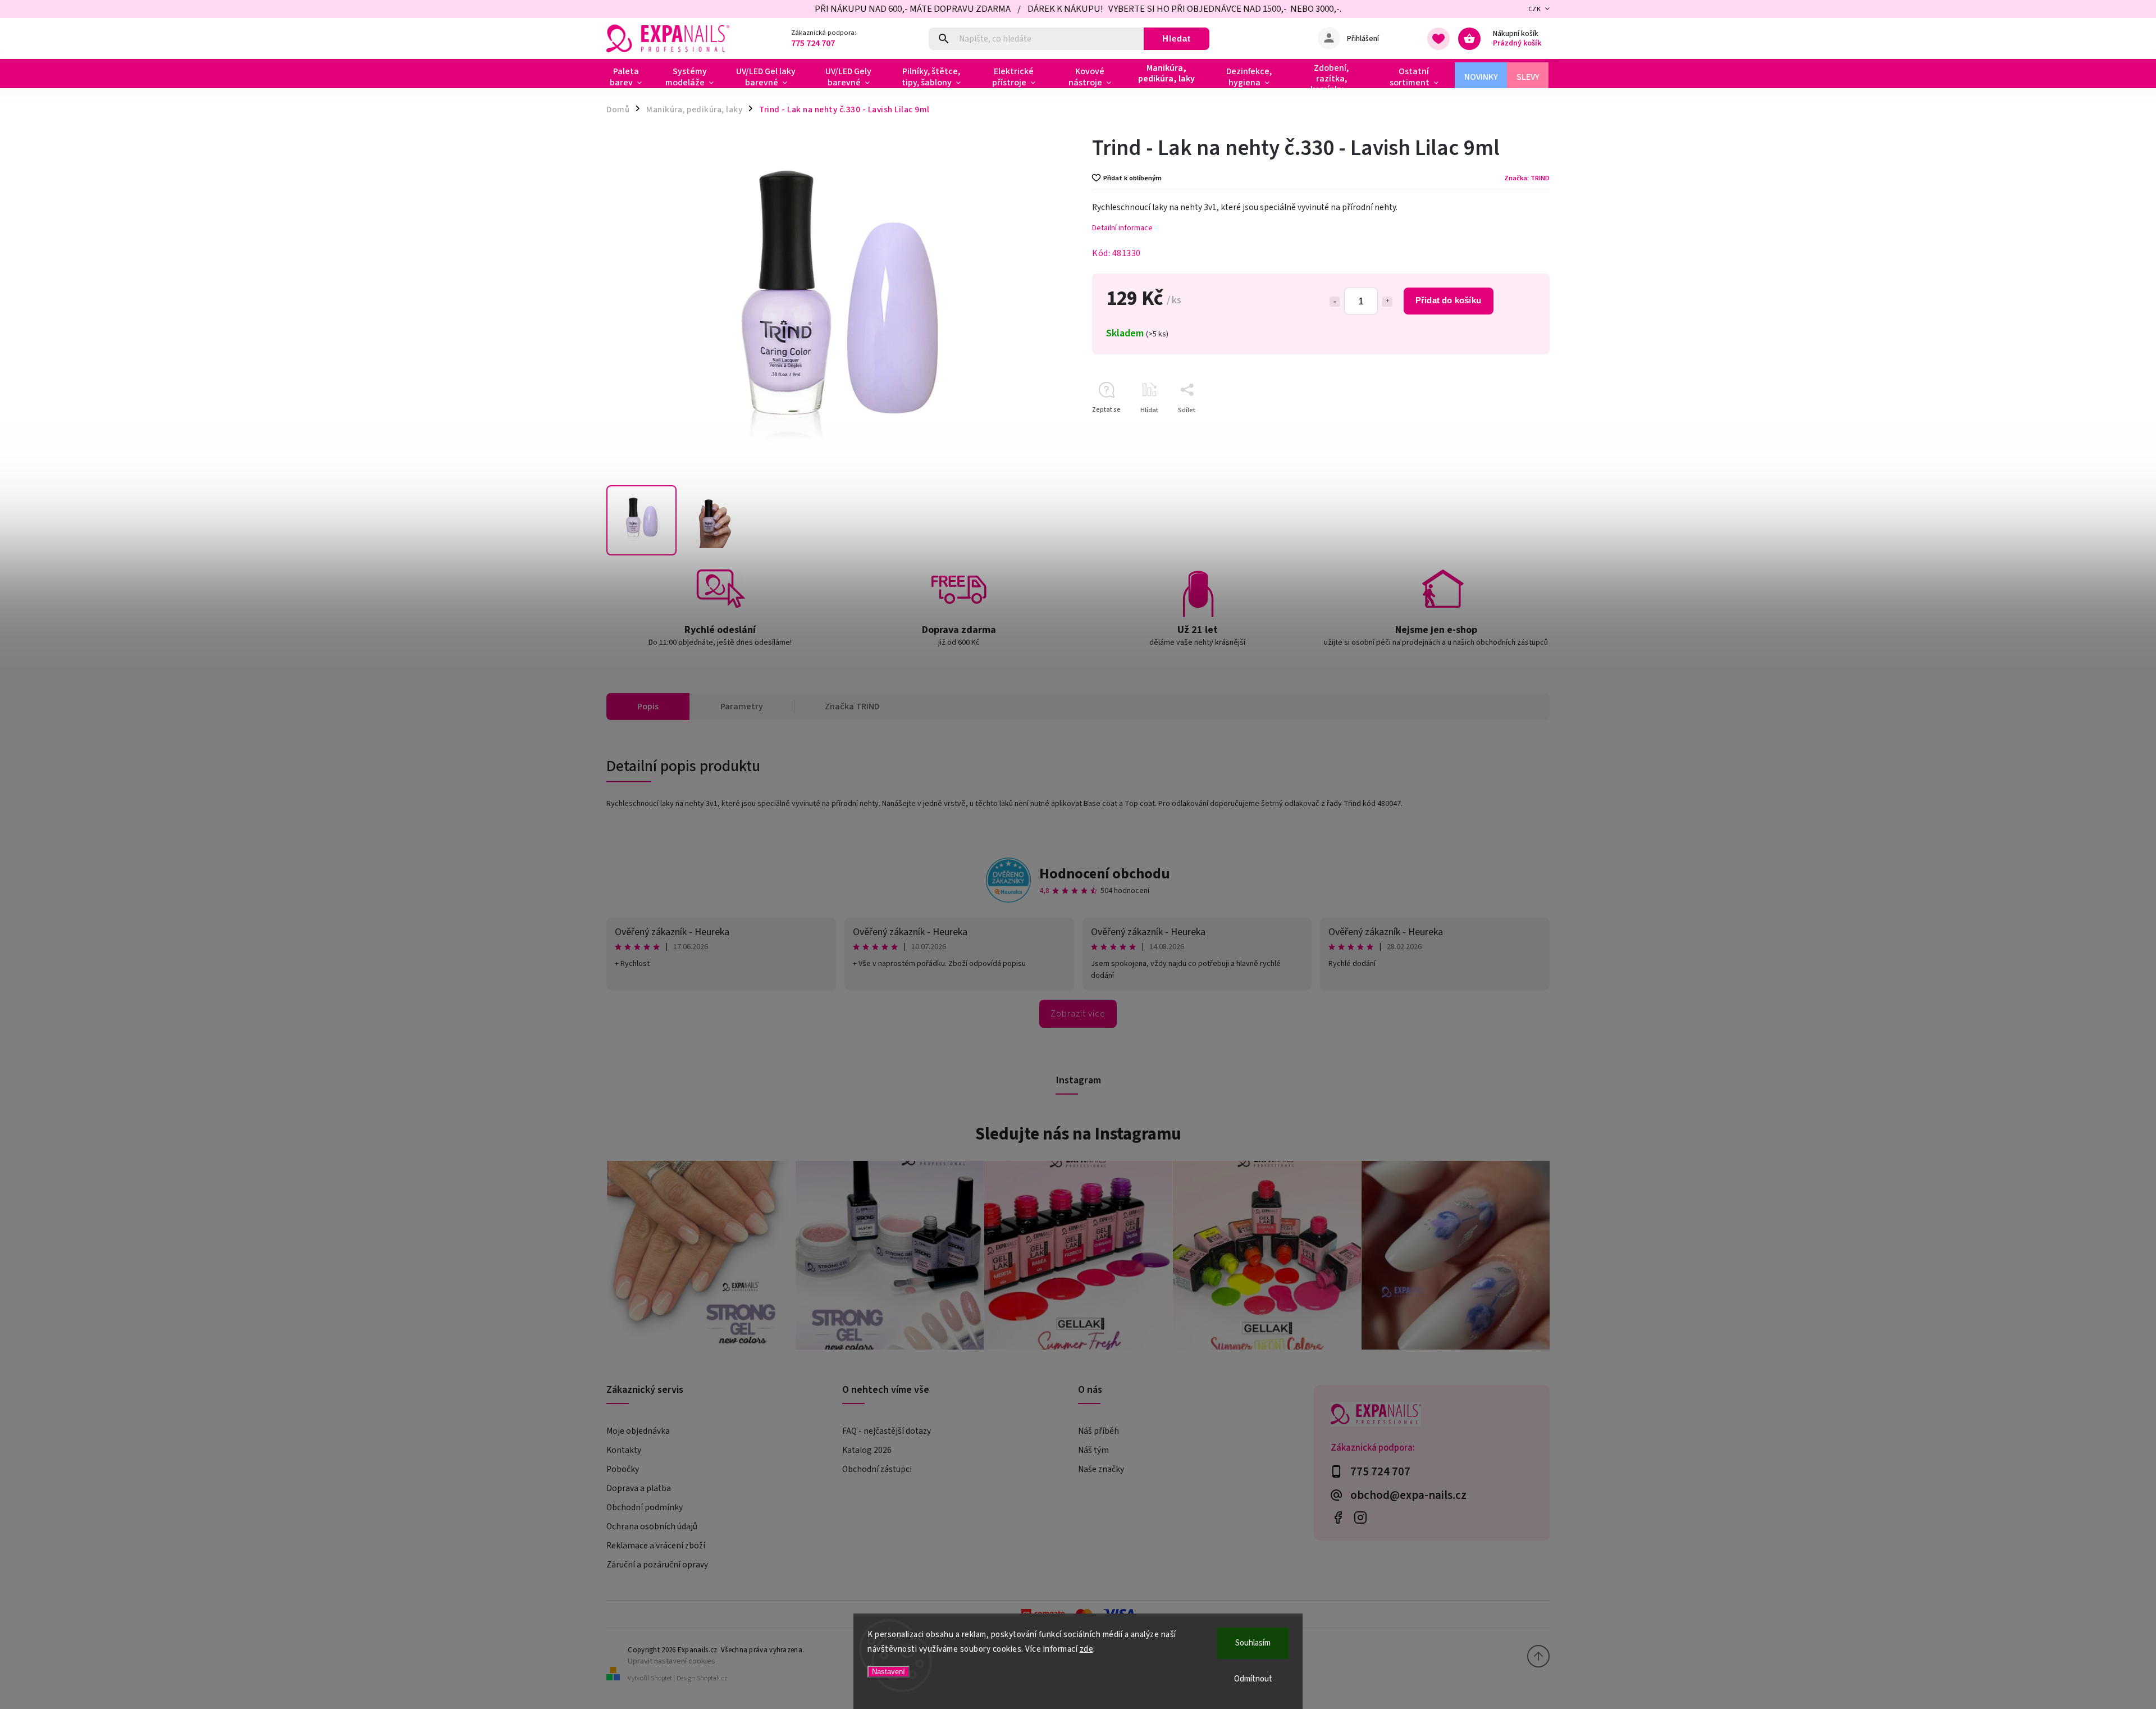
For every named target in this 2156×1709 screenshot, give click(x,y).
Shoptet (661, 1678)
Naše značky (1101, 1469)
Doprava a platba (639, 1488)
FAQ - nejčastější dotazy (887, 1431)
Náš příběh (1098, 1431)
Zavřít (1515, 430)
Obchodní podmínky (645, 1507)
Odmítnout (1253, 1679)
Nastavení (889, 1672)
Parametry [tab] (742, 707)
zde (1087, 1649)
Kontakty (624, 1450)
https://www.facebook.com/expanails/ (1338, 1517)
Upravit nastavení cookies (672, 1661)
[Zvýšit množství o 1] (1387, 302)
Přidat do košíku (1448, 300)
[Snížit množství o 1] (1335, 302)
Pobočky (623, 1469)
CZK (1535, 9)
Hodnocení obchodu (1105, 874)
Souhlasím (1253, 1643)
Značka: (1527, 178)
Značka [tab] (852, 707)
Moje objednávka (638, 1431)
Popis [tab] (648, 707)
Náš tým (1093, 1450)
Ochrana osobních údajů (652, 1526)
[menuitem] (630, 77)
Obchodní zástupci (877, 1469)
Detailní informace (1122, 228)
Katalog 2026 (867, 1450)
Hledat (1177, 38)
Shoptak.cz (712, 1678)
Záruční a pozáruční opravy (657, 1565)
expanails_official (1360, 1517)
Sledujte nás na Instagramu (1078, 1134)
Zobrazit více (1078, 1014)
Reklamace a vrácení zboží (656, 1546)
